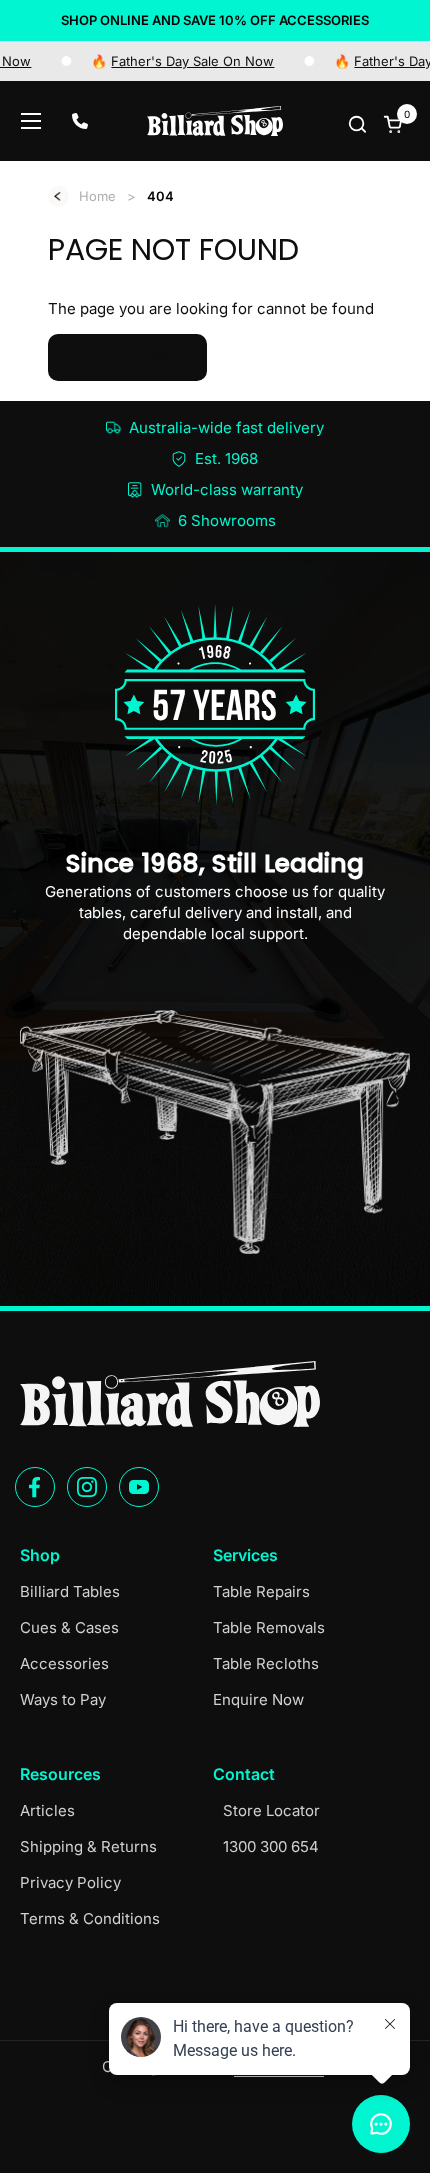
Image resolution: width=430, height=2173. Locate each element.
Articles (47, 1810)
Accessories (64, 1663)
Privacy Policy (70, 1882)
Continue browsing (127, 356)
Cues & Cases (69, 1627)
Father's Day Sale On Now (167, 61)
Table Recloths (266, 1663)
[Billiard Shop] (215, 121)
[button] (359, 123)
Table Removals (269, 1627)
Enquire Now (258, 1699)
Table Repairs (261, 1591)
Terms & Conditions (90, 1918)
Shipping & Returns (88, 1846)
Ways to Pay (63, 1699)
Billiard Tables (70, 1591)
